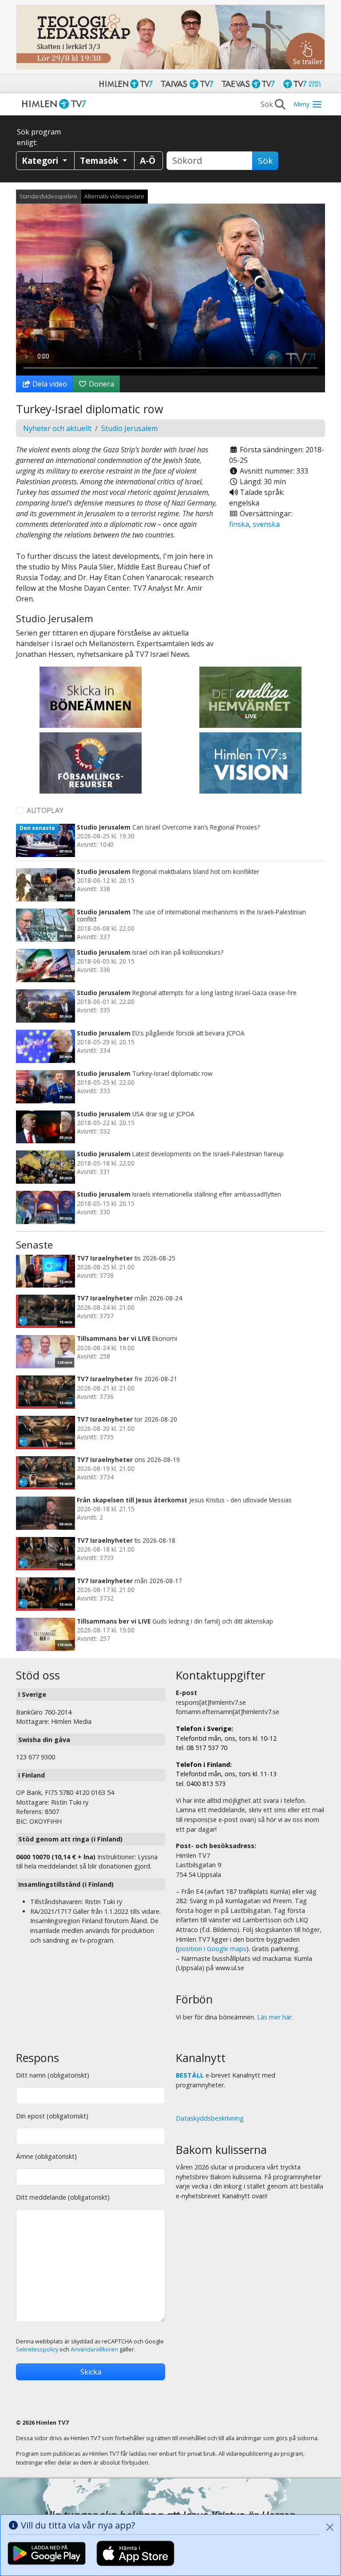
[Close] (330, 2527)
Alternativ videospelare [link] (114, 196)
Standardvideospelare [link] (48, 196)
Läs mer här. (275, 2017)
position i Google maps (212, 1949)
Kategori (41, 160)
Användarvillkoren (94, 2349)
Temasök (100, 160)
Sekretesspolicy (37, 2349)
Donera (101, 384)
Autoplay (45, 810)
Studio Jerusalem (129, 428)
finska (239, 524)
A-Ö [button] (148, 160)
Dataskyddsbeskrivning (210, 2118)
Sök (265, 161)
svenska (266, 524)
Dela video (49, 384)
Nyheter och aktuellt (57, 428)
